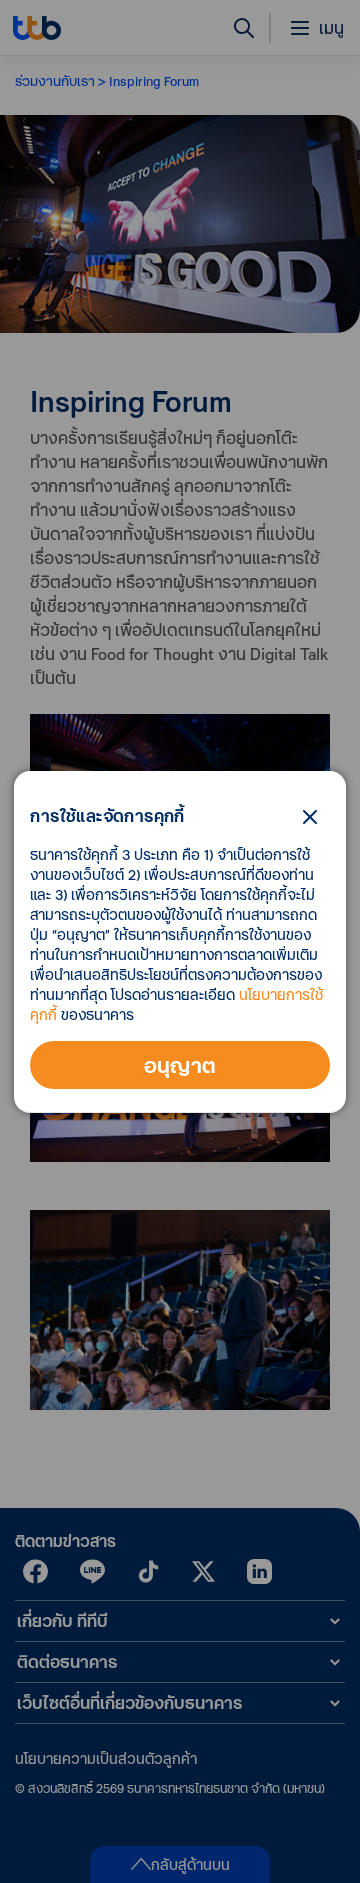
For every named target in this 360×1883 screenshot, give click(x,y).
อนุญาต (180, 1065)
